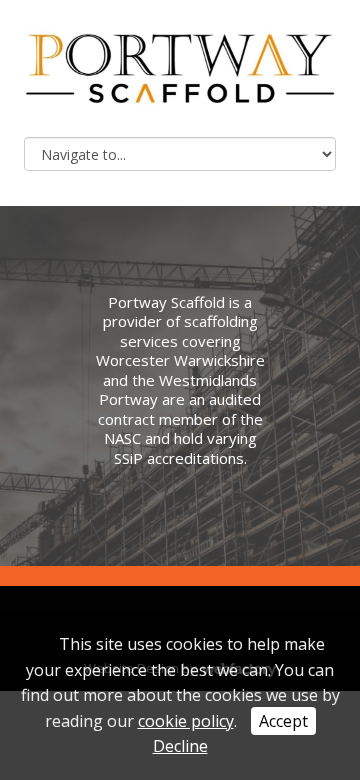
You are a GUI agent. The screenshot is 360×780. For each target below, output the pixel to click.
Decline (180, 746)
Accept (283, 721)
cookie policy (186, 721)
